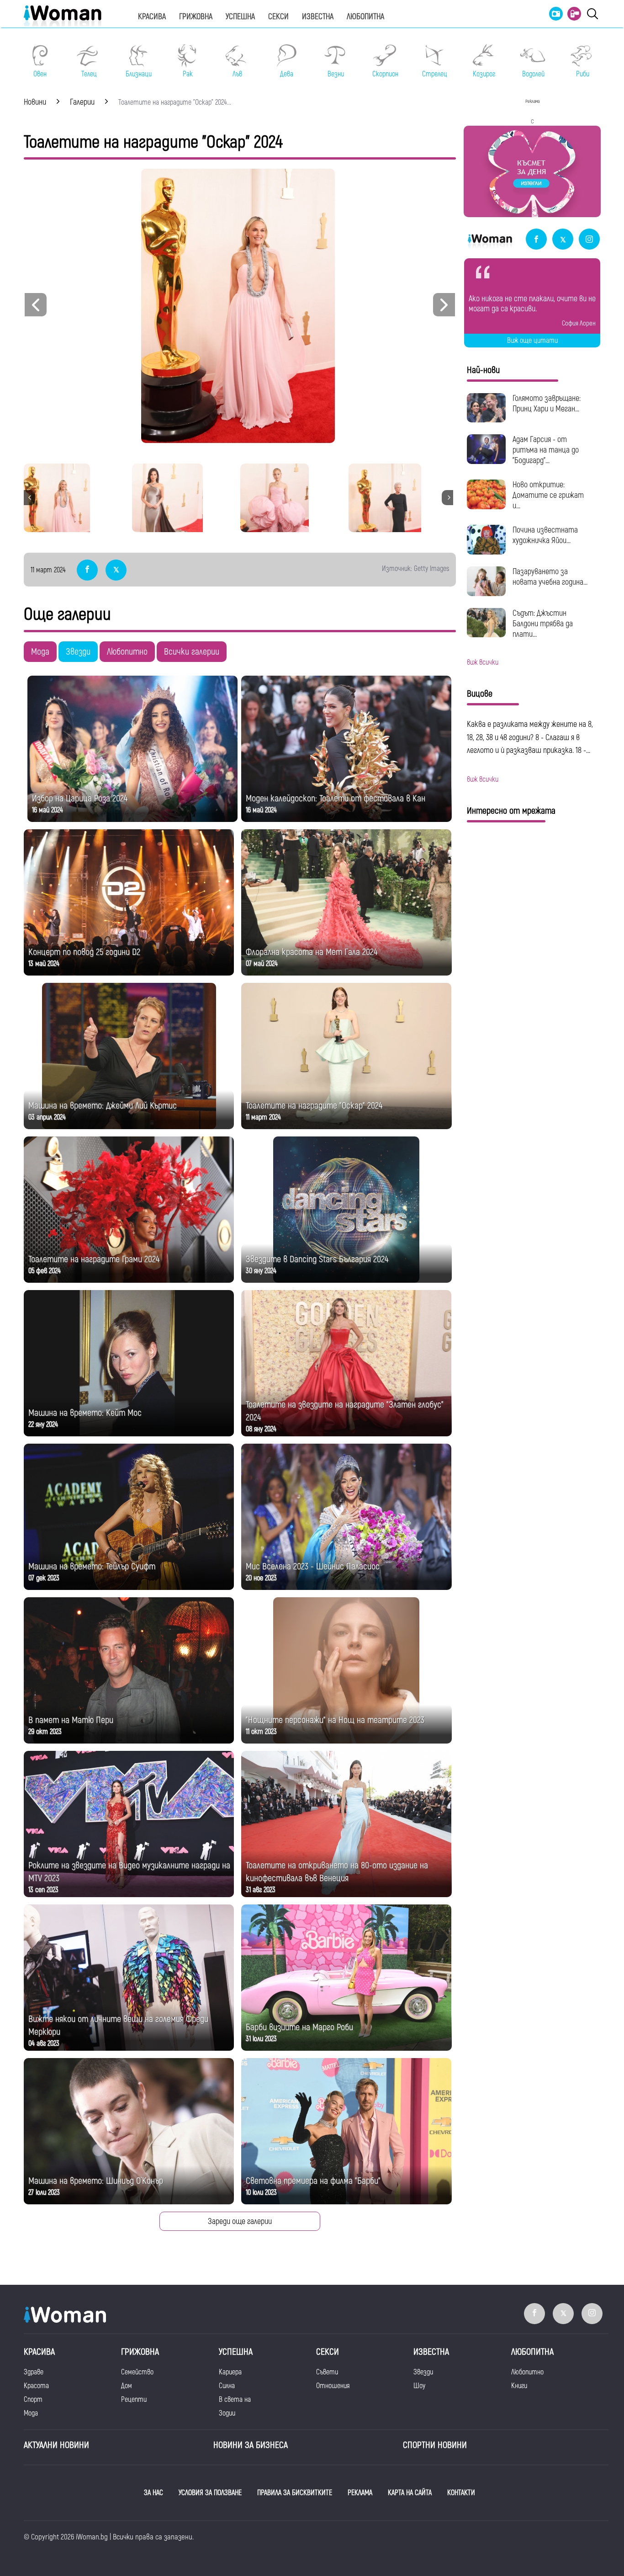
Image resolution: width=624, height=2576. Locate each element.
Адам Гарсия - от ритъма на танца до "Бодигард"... (546, 450)
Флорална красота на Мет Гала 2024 (312, 952)
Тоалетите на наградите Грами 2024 (94, 1259)
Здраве (34, 2372)
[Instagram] (589, 240)
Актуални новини (56, 2445)
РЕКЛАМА (360, 2493)
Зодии (227, 2413)
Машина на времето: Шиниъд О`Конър (96, 2181)
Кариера (230, 2372)
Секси (278, 17)
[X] (563, 240)
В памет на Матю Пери (71, 1720)
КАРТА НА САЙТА (410, 2493)
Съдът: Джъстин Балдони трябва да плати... (543, 624)
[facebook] (536, 240)
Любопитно (127, 652)
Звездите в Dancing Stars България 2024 (317, 1259)
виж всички (483, 662)
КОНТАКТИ (461, 2493)
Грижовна (196, 17)
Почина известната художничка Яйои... (545, 535)
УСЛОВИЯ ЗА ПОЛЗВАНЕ (210, 2493)
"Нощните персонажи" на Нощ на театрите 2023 (335, 1720)
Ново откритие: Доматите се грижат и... (548, 495)
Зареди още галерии (240, 2221)
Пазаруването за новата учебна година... (550, 577)
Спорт (33, 2400)
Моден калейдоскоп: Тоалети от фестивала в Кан (336, 798)
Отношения (333, 2386)
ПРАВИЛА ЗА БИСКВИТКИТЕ (295, 2493)
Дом (127, 2386)
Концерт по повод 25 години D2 (84, 952)
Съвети (327, 2372)
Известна (318, 17)
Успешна (240, 17)
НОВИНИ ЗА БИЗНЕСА (251, 2445)
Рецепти (134, 2400)
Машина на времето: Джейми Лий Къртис (103, 1106)
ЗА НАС (153, 2493)
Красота (36, 2386)
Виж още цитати (532, 341)
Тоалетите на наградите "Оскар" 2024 (314, 1106)
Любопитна (365, 17)
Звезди (78, 652)
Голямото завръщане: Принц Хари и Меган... (547, 404)
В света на (235, 2400)
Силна (227, 2386)
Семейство (137, 2372)
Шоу (419, 2386)
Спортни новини (435, 2445)
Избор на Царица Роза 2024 (80, 798)
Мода (40, 652)
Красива (152, 17)
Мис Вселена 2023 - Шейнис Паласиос (313, 1566)
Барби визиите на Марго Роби (299, 2027)
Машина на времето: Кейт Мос (85, 1413)
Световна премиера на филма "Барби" (313, 2181)
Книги (519, 2386)
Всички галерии (192, 652)
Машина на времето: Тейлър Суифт (92, 1566)
